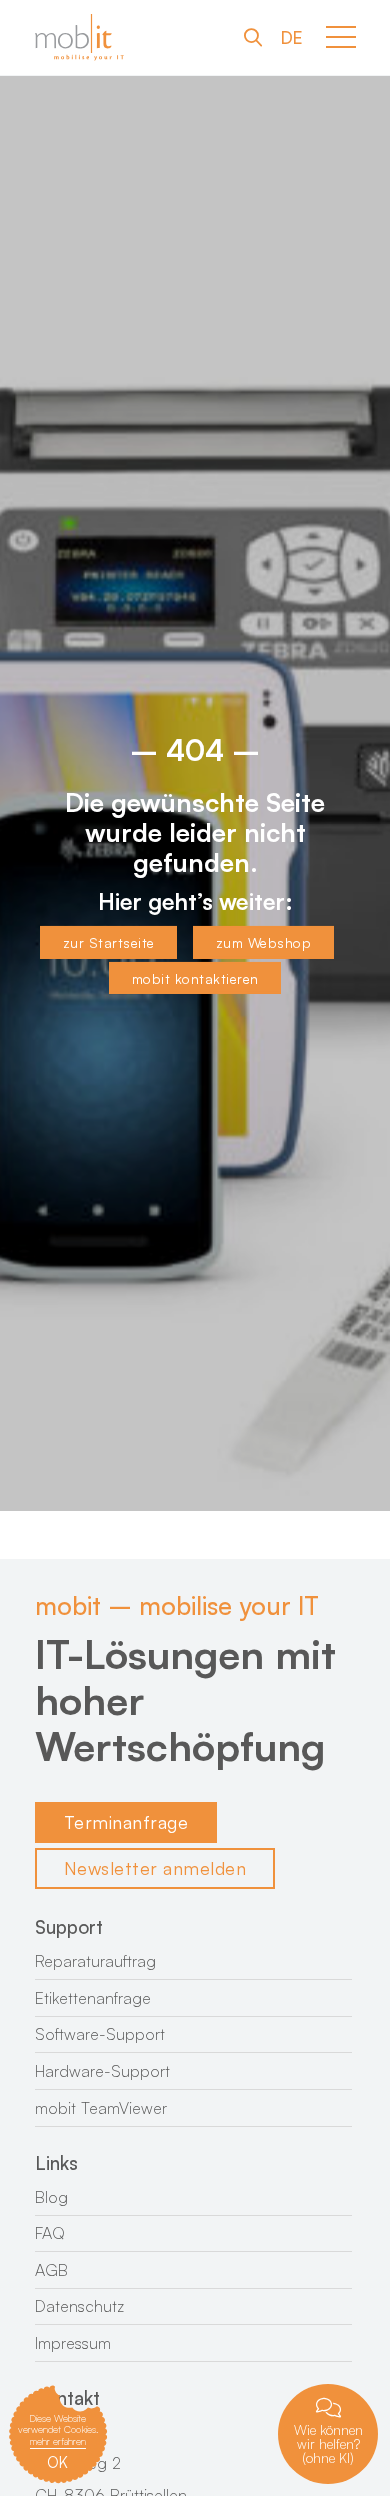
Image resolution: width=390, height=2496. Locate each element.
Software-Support (100, 2034)
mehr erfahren (58, 2441)
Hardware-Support (102, 2071)
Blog (51, 2197)
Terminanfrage (126, 1822)
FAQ (50, 2233)
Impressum (73, 2343)
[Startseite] (80, 37)
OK (57, 2462)
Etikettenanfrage (93, 1998)
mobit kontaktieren (195, 978)
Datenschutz (79, 2306)
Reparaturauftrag (95, 1961)
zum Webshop (264, 942)
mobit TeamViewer (101, 2108)
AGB (51, 2270)
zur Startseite (109, 942)
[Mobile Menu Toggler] (341, 37)
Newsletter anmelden (155, 1868)
